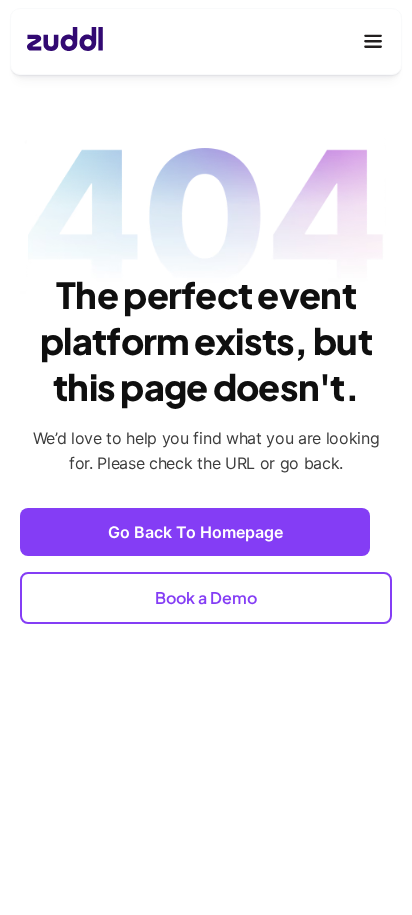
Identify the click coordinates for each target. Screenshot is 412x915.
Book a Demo (206, 597)
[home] (56, 41)
